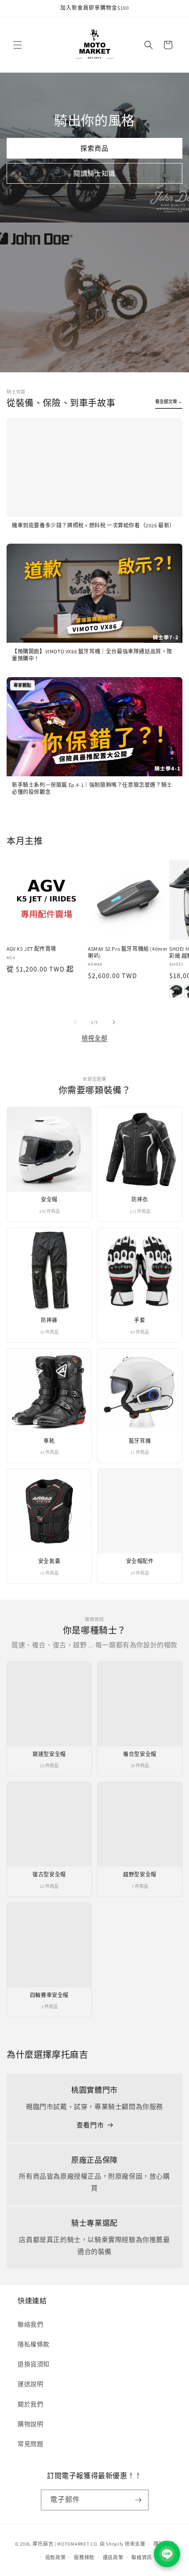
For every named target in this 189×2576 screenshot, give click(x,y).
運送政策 (113, 2557)
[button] (18, 45)
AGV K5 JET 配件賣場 (31, 949)
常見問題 (30, 2444)
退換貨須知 (34, 2364)
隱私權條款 (34, 2344)
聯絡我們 (30, 2324)
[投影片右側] (114, 1022)
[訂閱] (138, 2500)
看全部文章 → (169, 402)
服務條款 (84, 2557)
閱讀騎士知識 (94, 173)
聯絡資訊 (142, 2557)
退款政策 (56, 2557)
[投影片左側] (75, 1022)
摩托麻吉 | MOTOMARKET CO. (65, 2544)
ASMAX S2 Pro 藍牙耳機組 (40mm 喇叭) (127, 952)
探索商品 (94, 148)
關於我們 (30, 2404)
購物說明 (30, 2424)
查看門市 (90, 2125)
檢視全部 (94, 1038)
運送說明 (30, 2384)
